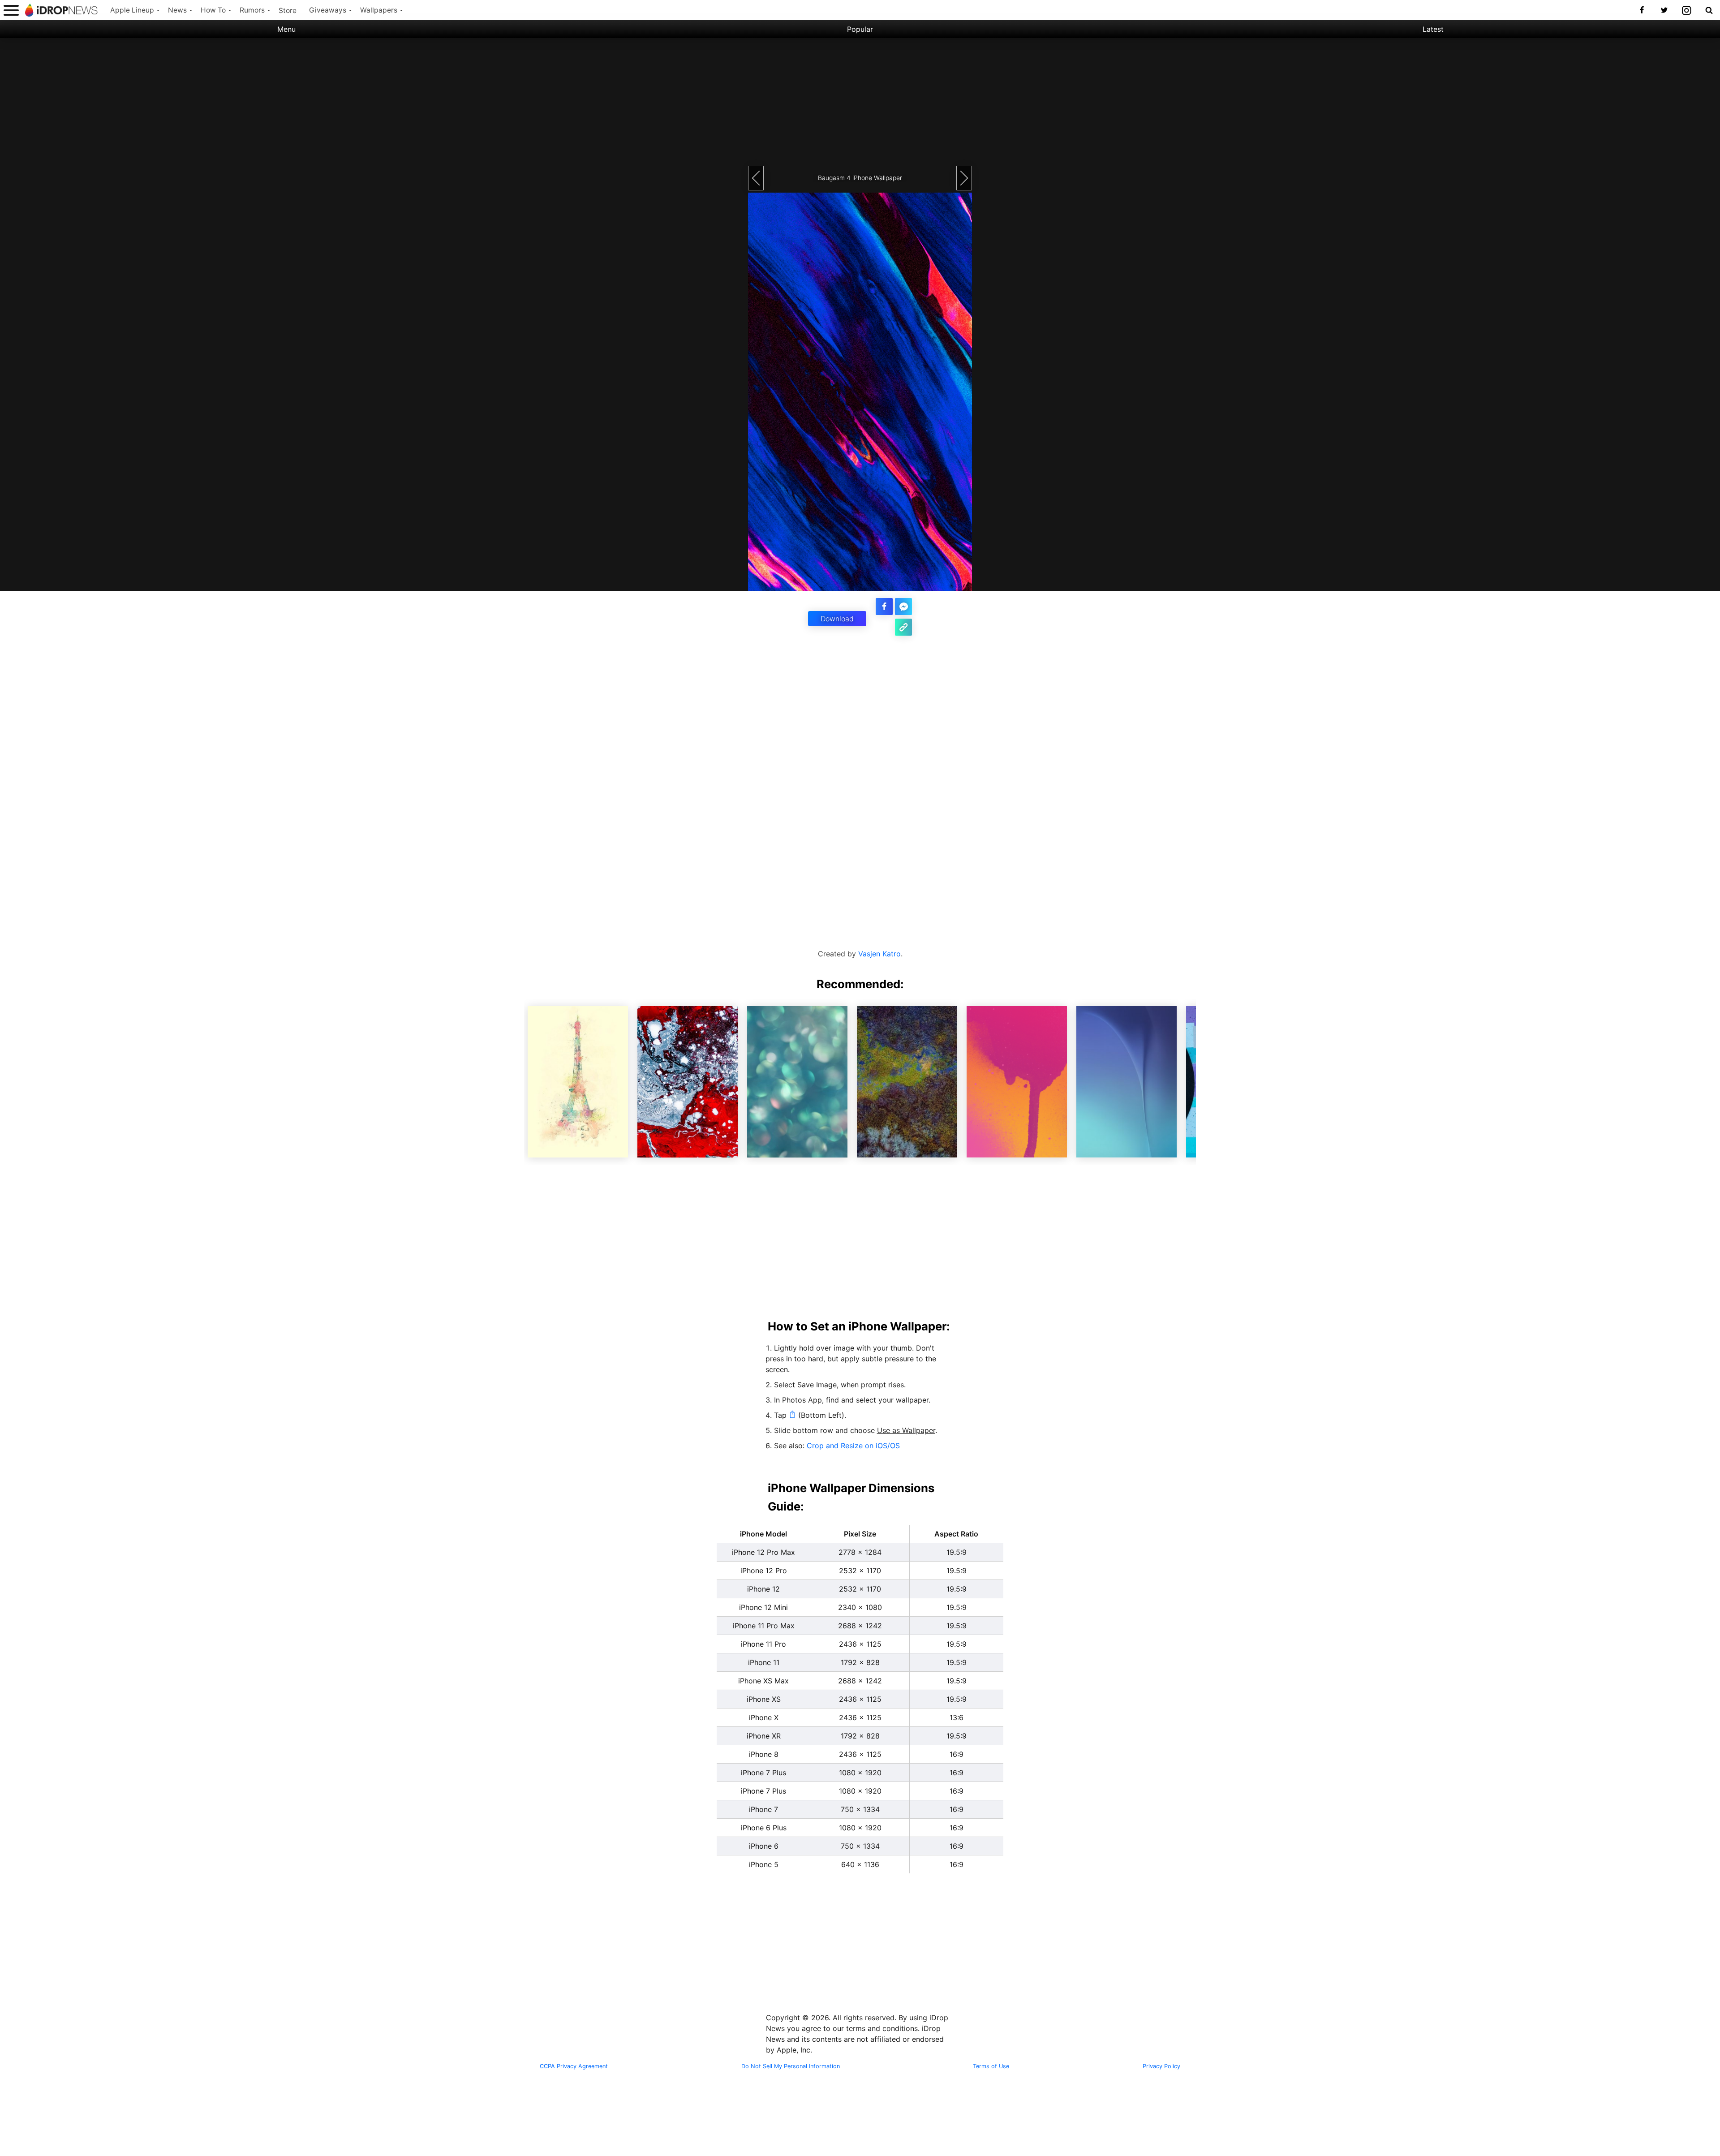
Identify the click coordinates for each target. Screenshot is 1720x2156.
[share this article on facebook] (884, 607)
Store (288, 11)
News (177, 10)
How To (213, 10)
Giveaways (328, 10)
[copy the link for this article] (903, 627)
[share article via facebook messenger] (903, 607)
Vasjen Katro (879, 954)
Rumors (252, 10)
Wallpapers (379, 10)
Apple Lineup (132, 10)
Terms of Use (991, 2066)
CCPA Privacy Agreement (574, 2066)
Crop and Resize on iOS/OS (853, 1446)
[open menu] (11, 10)
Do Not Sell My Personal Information (791, 2066)
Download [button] (837, 619)
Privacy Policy (1161, 2066)
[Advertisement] (860, 101)
